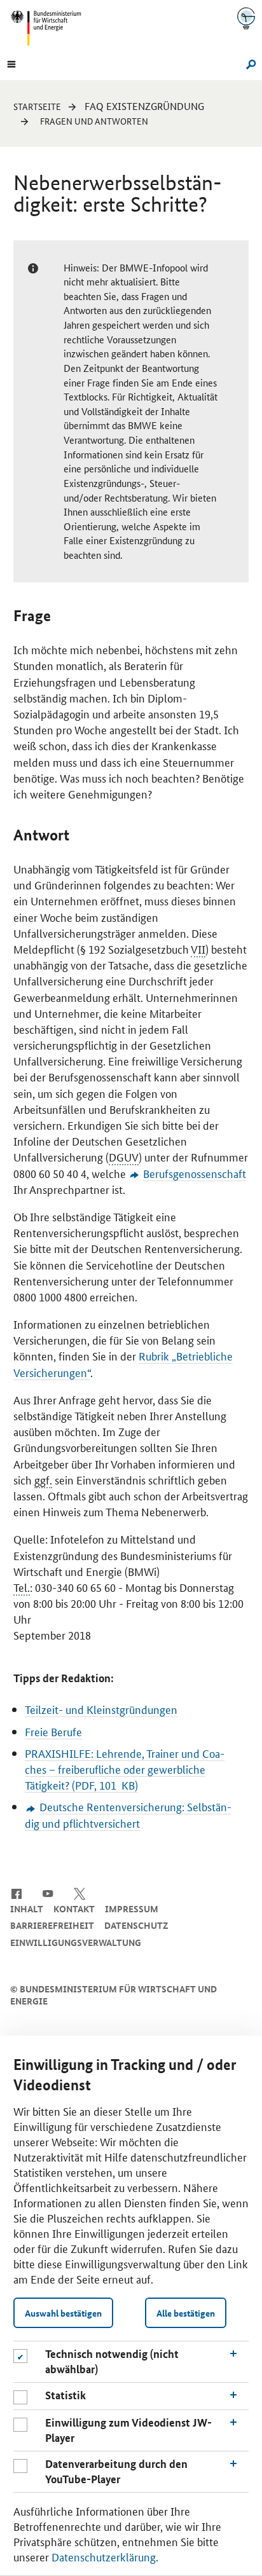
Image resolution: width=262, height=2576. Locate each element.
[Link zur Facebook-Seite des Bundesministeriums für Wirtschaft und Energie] (16, 1893)
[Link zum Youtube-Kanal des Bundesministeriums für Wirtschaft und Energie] (48, 1893)
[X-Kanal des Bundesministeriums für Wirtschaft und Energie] (80, 1893)
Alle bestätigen (186, 2313)
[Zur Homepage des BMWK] (51, 28)
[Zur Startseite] (246, 18)
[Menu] (11, 63)
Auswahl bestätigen (63, 2313)
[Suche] (249, 63)
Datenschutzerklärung (104, 2556)
